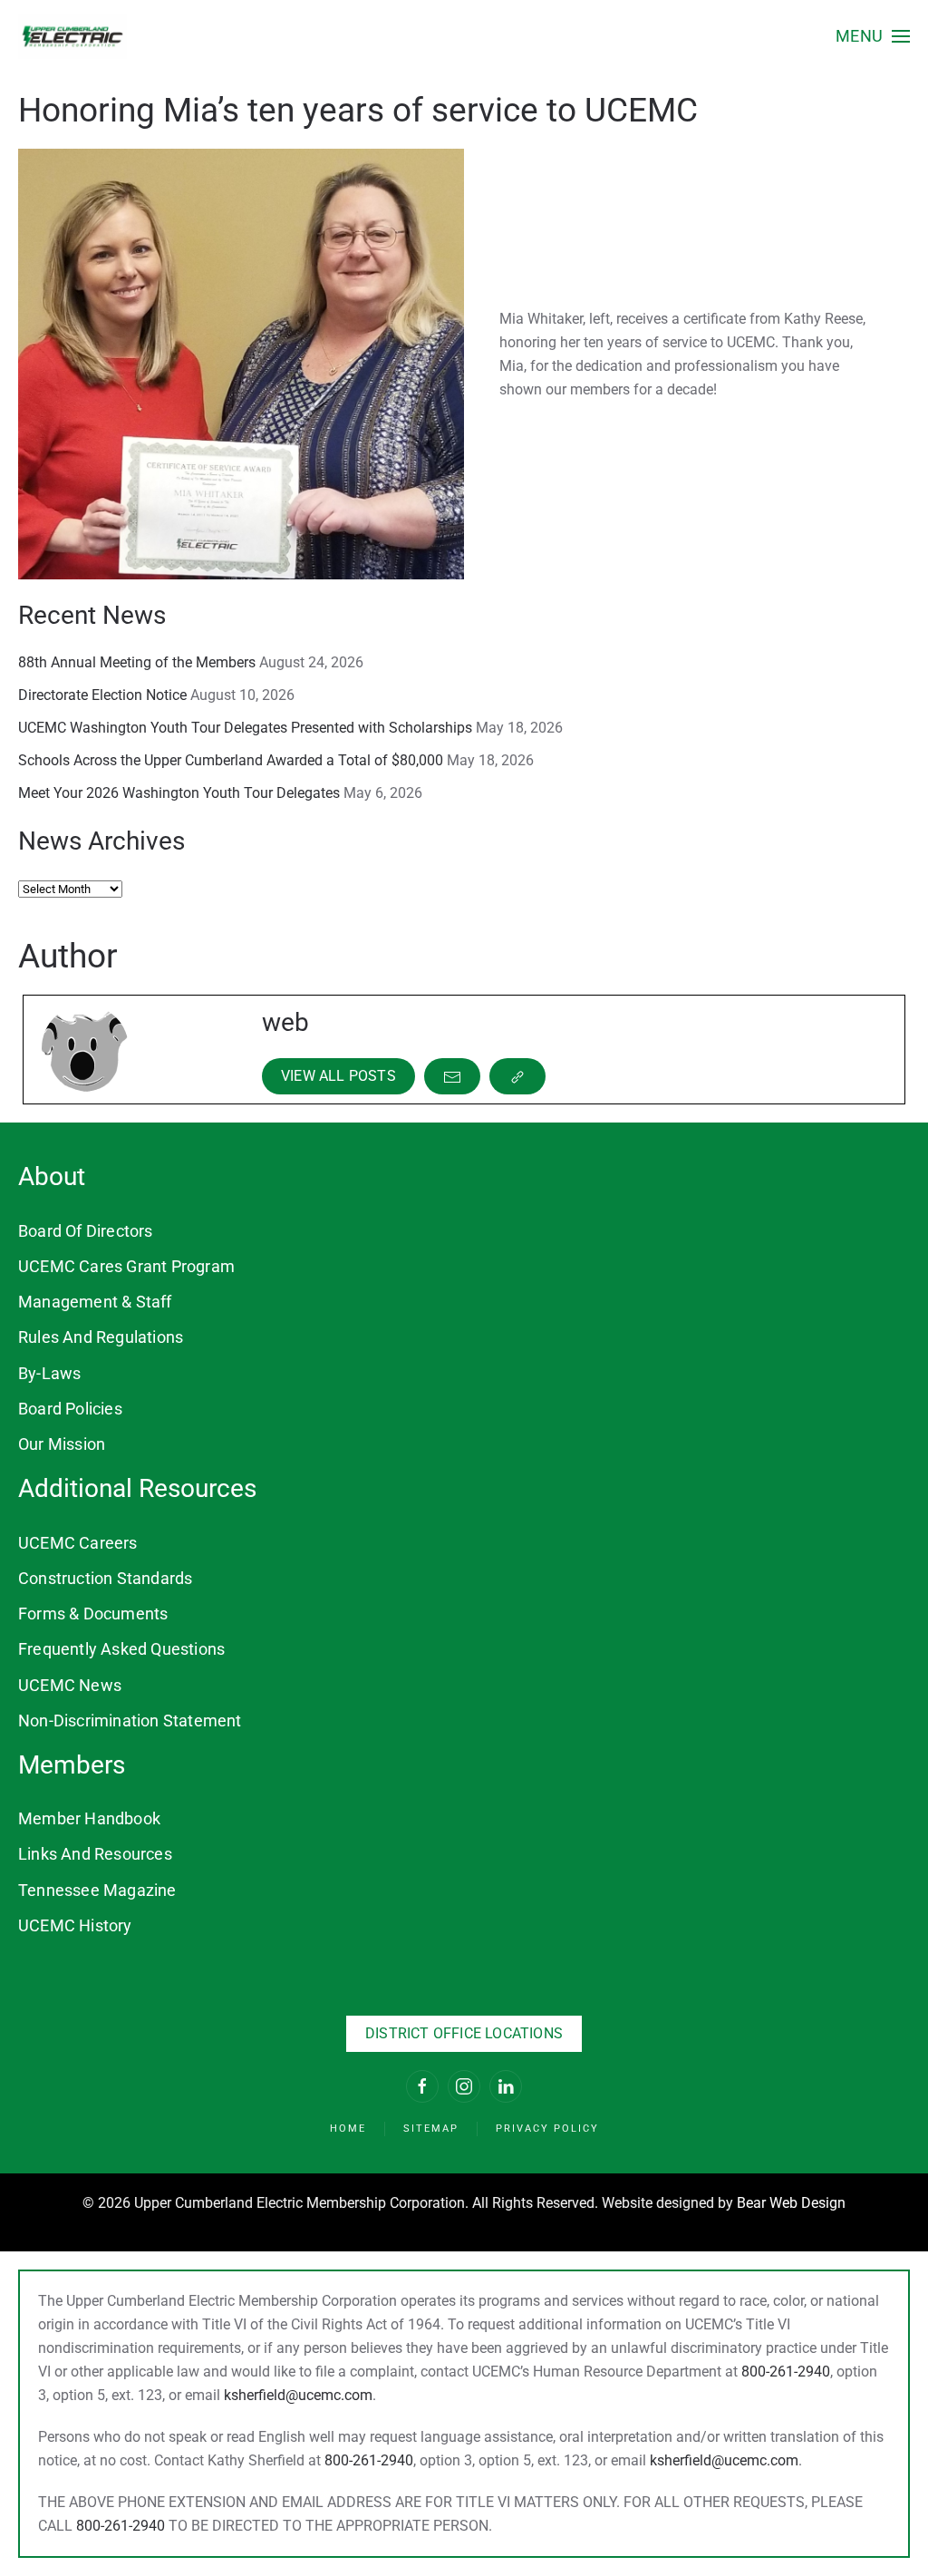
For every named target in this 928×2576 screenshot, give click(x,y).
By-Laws (49, 1373)
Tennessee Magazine (97, 1890)
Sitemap (431, 2129)
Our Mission (62, 1444)
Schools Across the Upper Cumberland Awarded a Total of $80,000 (231, 760)
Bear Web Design (791, 2203)
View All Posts (338, 1076)
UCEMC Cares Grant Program (126, 1266)
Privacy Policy (547, 2129)
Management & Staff (95, 1302)
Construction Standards (105, 1578)
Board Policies (70, 1409)
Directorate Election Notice (102, 695)
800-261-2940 (786, 2372)
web (285, 1022)
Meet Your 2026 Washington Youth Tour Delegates (179, 793)
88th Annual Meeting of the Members (137, 662)
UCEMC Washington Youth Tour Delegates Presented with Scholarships (245, 728)
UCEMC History (75, 1925)
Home (348, 2129)
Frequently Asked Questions (121, 1649)
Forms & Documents (93, 1614)
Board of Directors (86, 1231)
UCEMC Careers (78, 1543)
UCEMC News (70, 1685)
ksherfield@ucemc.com (298, 2395)
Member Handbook (89, 1818)
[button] (873, 36)
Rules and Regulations (101, 1337)
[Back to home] (72, 36)
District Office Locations (464, 2033)
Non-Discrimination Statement (130, 1721)
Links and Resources (95, 1854)
